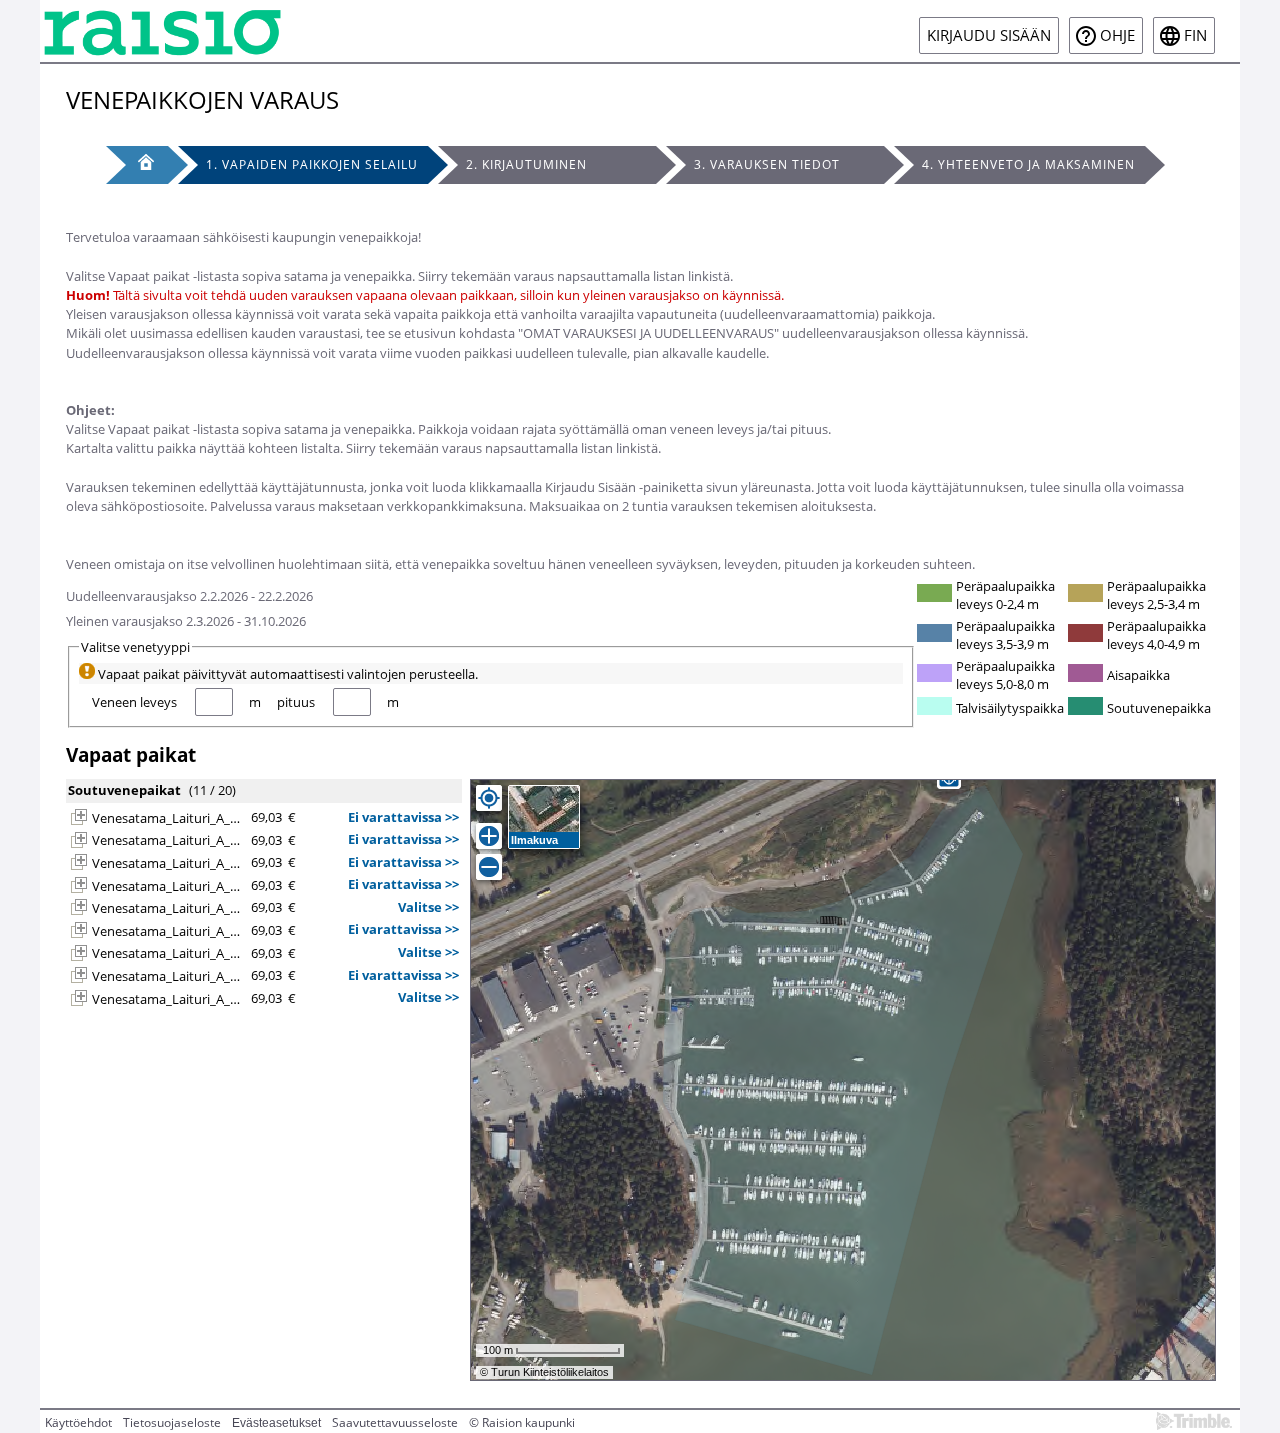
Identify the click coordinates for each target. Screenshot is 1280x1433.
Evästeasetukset (276, 1423)
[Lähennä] (489, 836)
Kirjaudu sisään (989, 35)
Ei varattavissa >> (403, 817)
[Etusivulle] (162, 31)
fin (1195, 35)
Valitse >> (428, 907)
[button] (79, 817)
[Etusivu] (137, 165)
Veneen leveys (134, 702)
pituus (296, 702)
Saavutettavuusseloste (395, 1422)
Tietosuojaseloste (172, 1422)
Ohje (1117, 35)
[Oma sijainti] (489, 798)
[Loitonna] (489, 867)
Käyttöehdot (78, 1422)
